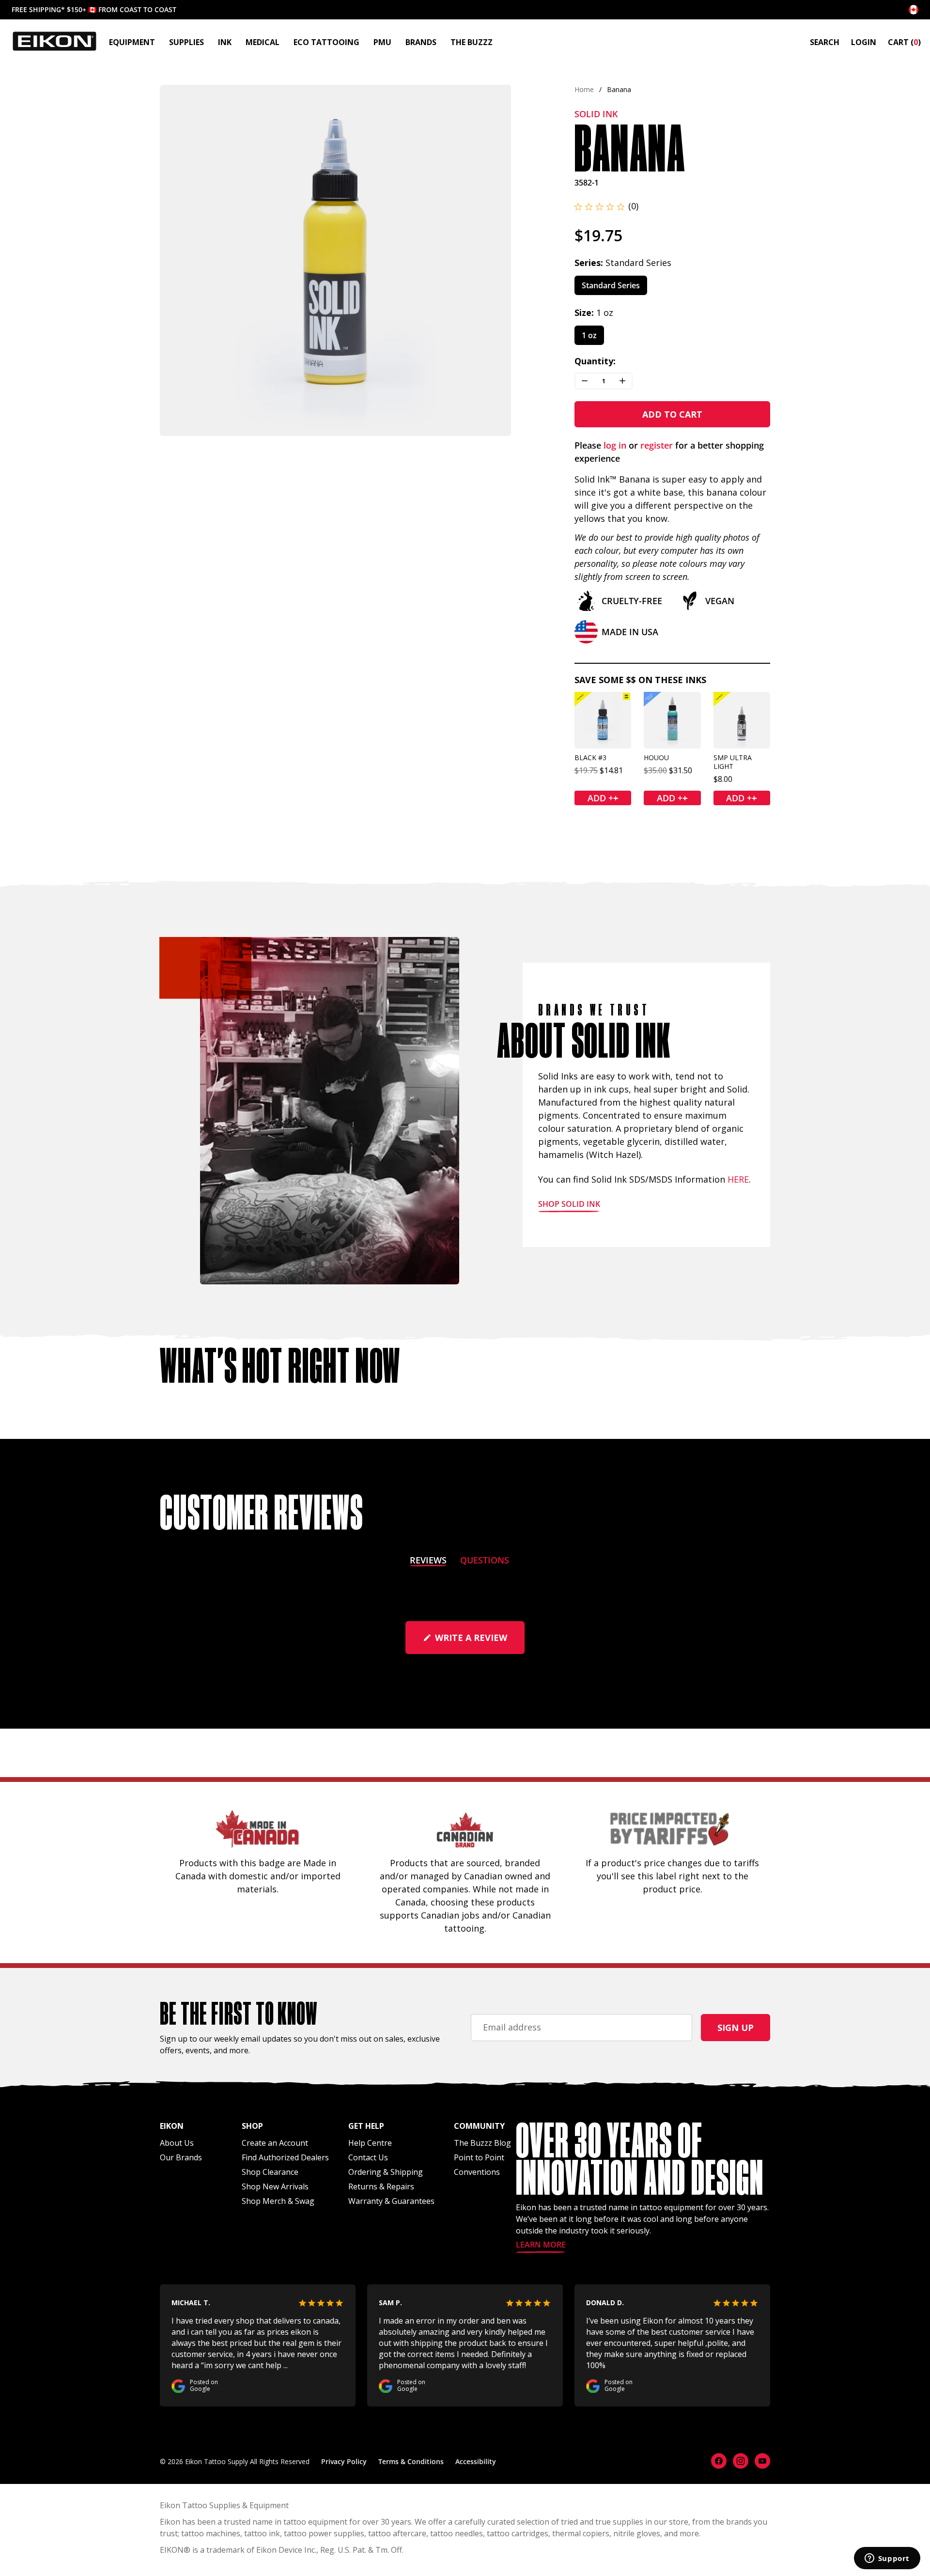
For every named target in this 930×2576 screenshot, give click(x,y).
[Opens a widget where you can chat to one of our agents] (887, 2559)
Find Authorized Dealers (285, 2157)
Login (864, 42)
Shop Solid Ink (569, 1205)
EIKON (172, 2550)
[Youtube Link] (762, 2461)
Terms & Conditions (411, 2461)
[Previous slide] (176, 260)
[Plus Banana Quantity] (622, 381)
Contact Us (368, 2157)
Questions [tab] (485, 1562)
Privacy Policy (344, 2461)
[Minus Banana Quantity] (585, 381)
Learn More (541, 2245)
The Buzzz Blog (482, 2143)
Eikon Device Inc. (286, 2550)
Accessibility (476, 2461)
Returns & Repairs (381, 2186)
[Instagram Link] (741, 2461)
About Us (177, 2143)
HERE (738, 1179)
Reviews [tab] (428, 1562)
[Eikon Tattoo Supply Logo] (54, 41)
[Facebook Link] (719, 2461)
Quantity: (595, 361)
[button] (606, 206)
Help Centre (370, 2143)
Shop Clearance (270, 2172)
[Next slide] (495, 260)
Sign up (736, 2028)
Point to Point (479, 2157)
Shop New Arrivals (275, 2186)
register (657, 445)
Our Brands (181, 2157)
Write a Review (479, 1643)
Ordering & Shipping (386, 2172)
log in (615, 445)
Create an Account (275, 2143)
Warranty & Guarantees (391, 2201)
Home (584, 89)
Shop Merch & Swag (278, 2201)
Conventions (477, 2172)
